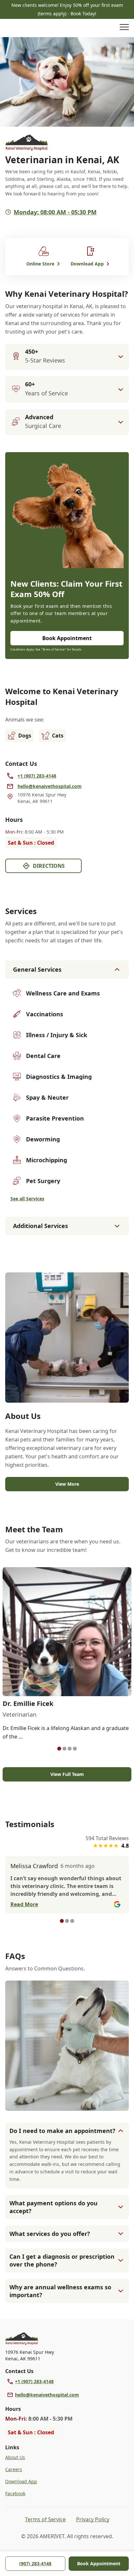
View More (67, 1484)
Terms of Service (45, 2519)
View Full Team (67, 1774)
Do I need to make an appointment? (62, 2131)
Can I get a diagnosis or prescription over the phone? (62, 2260)
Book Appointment (99, 2563)
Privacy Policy (93, 2519)
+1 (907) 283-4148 (34, 2381)
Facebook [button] (15, 2493)
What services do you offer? (50, 2234)
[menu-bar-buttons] (124, 28)
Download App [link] (21, 2481)
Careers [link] (14, 2469)
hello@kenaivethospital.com (47, 2395)
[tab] (59, 1749)
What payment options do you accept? (54, 2207)
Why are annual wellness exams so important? (60, 2291)
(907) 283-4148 (35, 2563)
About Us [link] (15, 2457)
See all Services (27, 1199)
